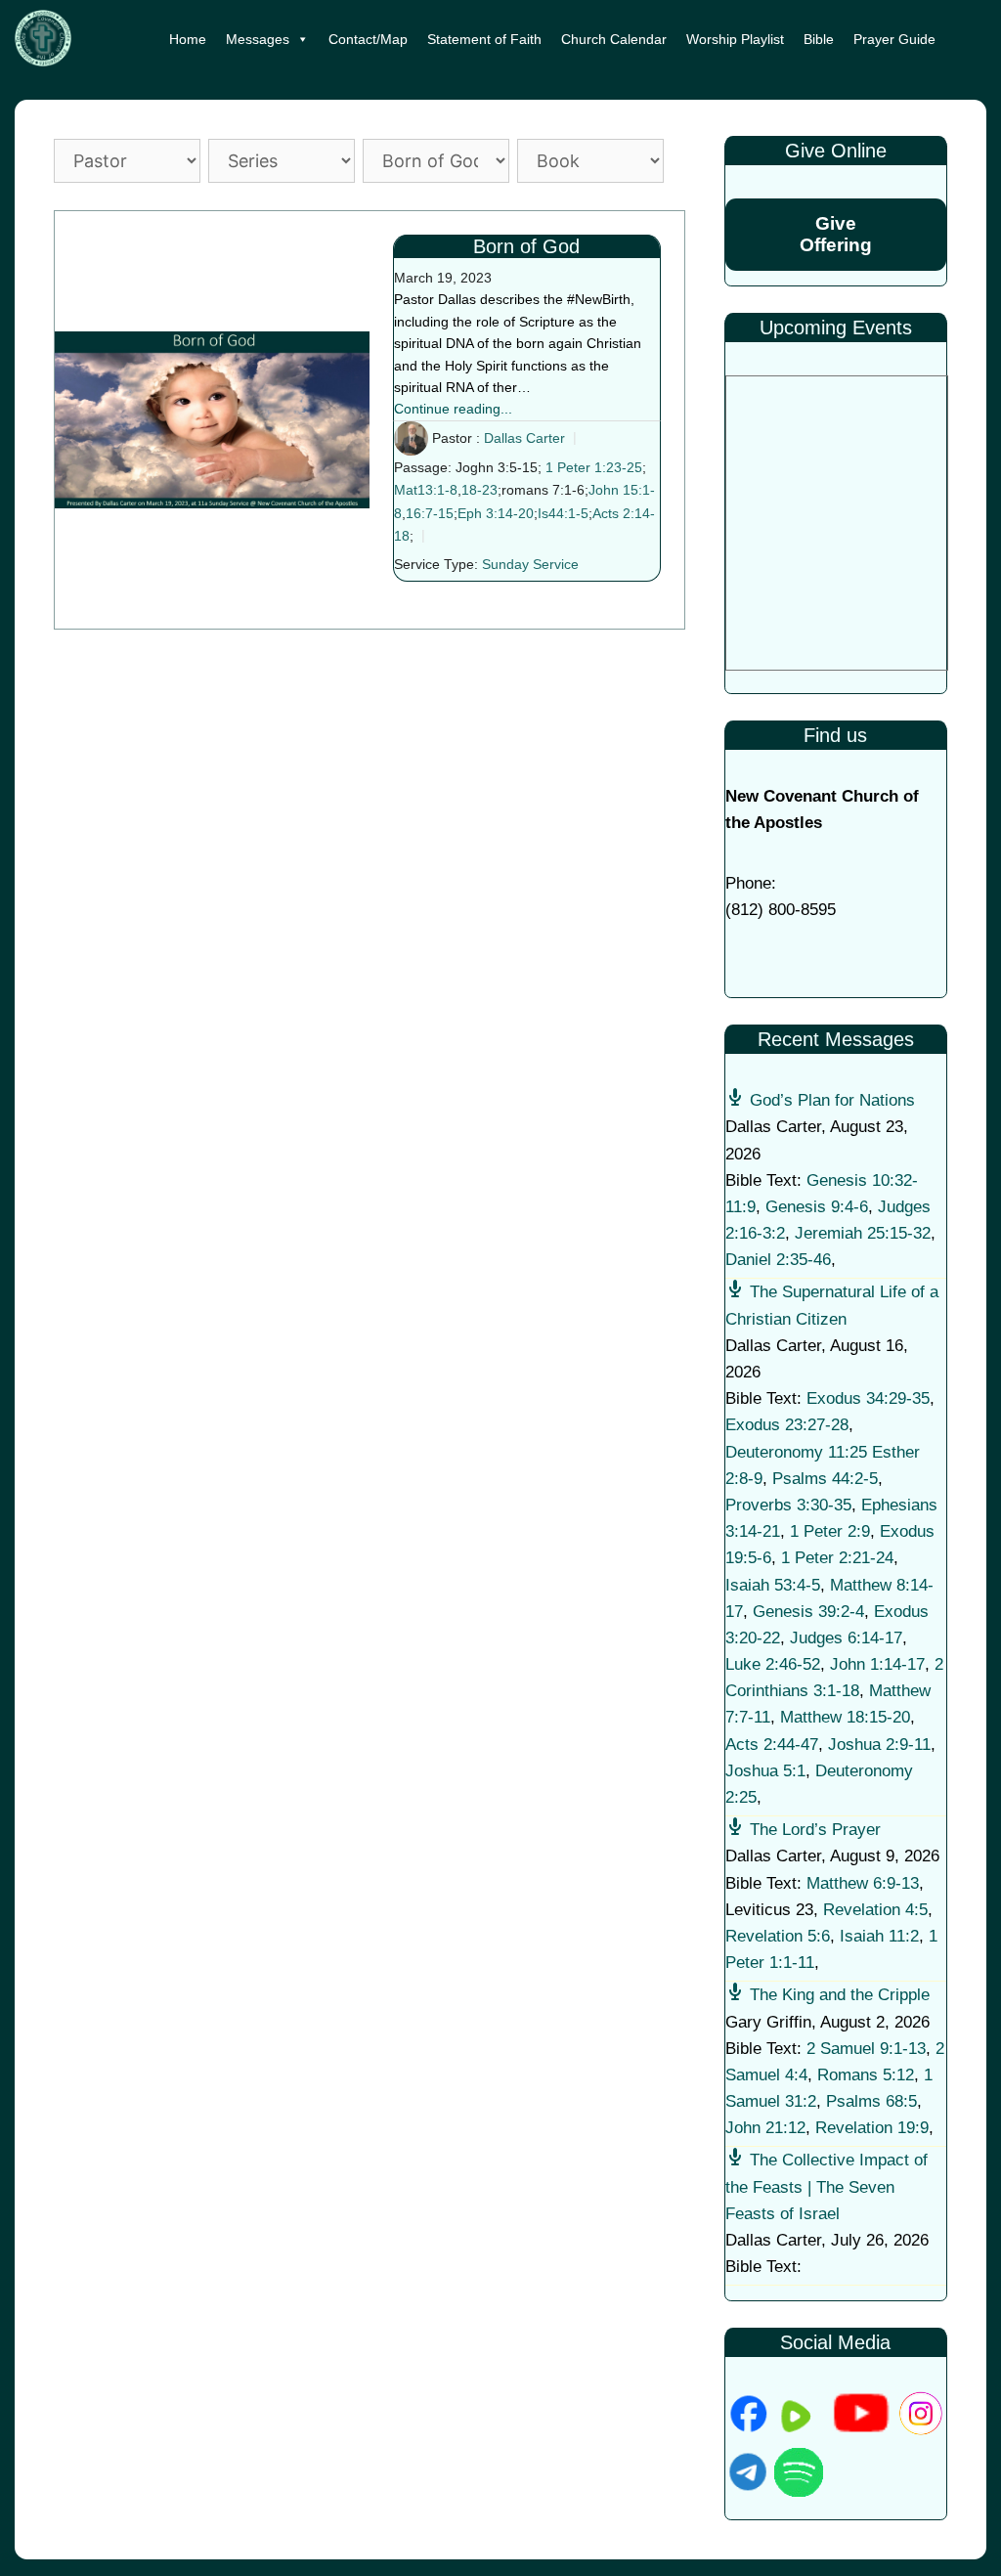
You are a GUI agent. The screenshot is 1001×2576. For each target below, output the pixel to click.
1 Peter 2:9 (830, 1531)
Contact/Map (368, 39)
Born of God (526, 246)
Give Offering (836, 234)
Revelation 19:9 (872, 2128)
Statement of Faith (484, 39)
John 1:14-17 (877, 1664)
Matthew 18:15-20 (845, 1717)
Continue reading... (453, 409)
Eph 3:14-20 (496, 513)
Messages (258, 39)
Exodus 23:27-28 (787, 1425)
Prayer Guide (894, 39)
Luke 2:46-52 (773, 1664)
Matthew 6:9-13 (863, 1883)
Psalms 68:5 (871, 2101)
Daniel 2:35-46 (778, 1260)
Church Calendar (614, 39)
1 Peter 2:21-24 (837, 1558)
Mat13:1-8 (426, 490)
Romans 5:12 (866, 2075)
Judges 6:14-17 (846, 1638)
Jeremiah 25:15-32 (863, 1233)
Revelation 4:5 (875, 1910)
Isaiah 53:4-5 (773, 1585)
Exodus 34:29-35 (868, 1398)
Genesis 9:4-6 (817, 1207)
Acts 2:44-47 (772, 1745)
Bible (819, 39)
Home (188, 39)
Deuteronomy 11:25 (796, 1452)
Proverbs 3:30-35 (788, 1505)
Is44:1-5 (563, 513)
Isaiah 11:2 (879, 1936)
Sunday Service (530, 564)
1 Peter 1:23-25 (594, 467)
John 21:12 (765, 2128)
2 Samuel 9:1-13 (866, 2049)
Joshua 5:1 (765, 1771)
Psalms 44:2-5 (825, 1479)
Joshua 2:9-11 (879, 1745)
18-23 (479, 490)
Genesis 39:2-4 (808, 1612)
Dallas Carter (524, 438)
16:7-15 (430, 513)
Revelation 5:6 (778, 1936)
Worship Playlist (735, 39)
